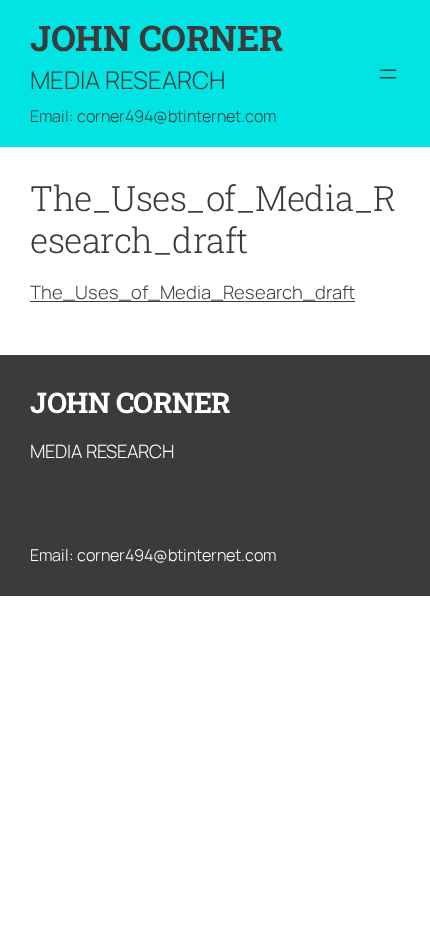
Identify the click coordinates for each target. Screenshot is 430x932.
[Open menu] (388, 74)
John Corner (156, 37)
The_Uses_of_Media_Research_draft (192, 292)
